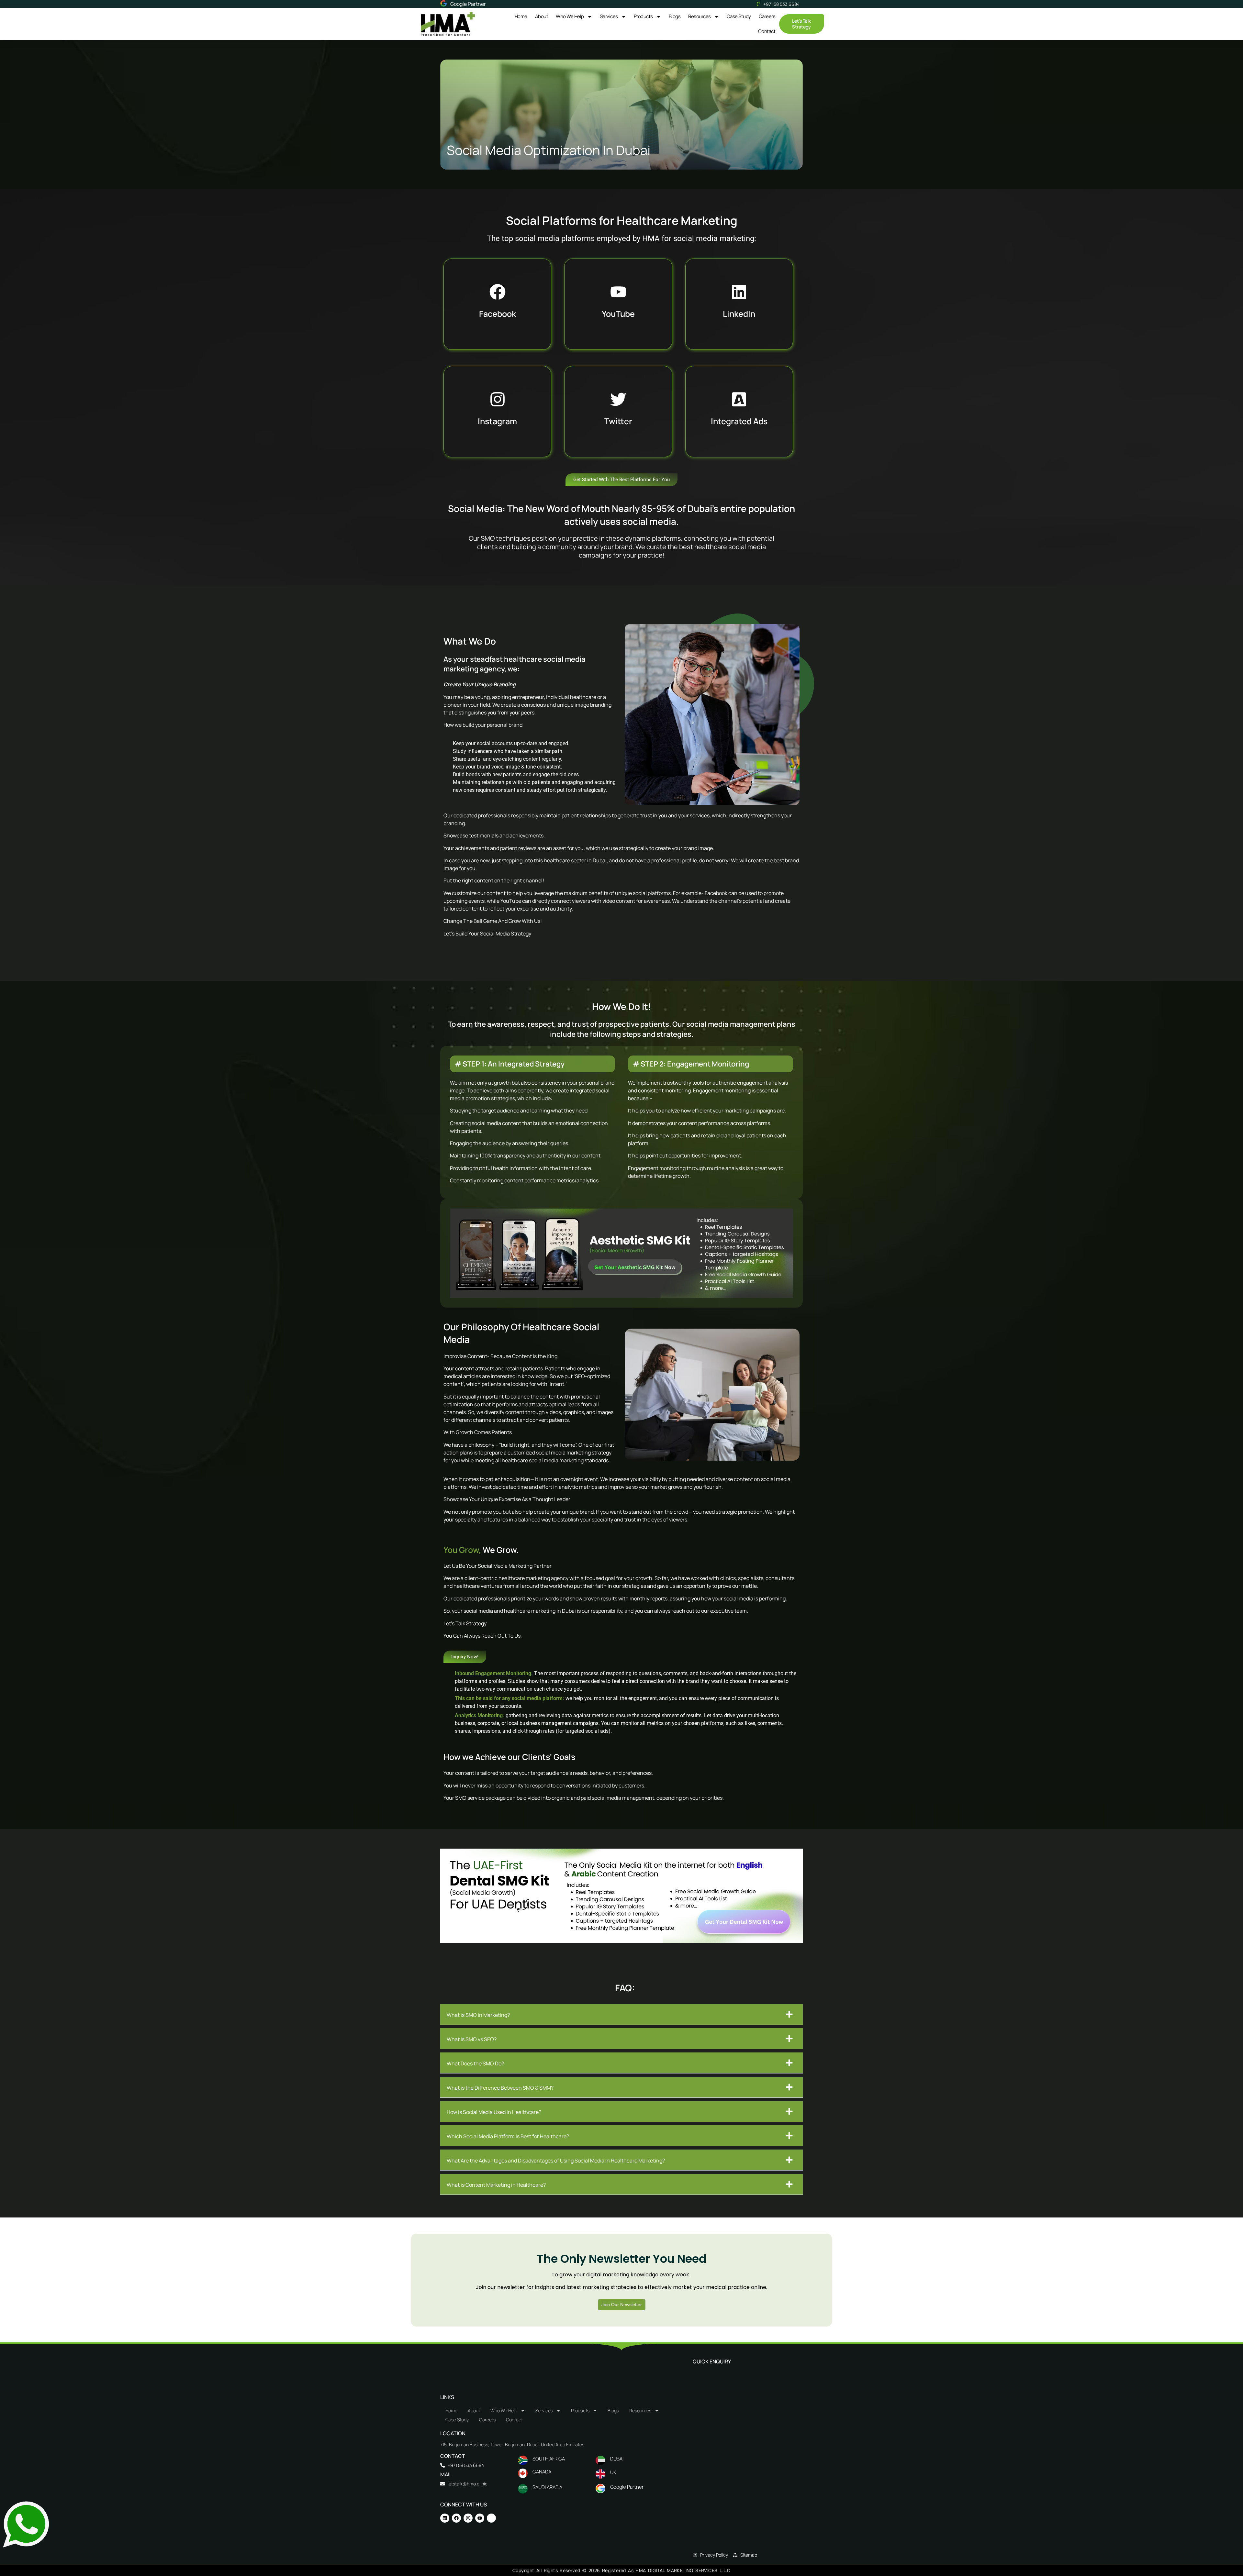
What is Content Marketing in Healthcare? (496, 2185)
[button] (621, 2014)
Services (609, 16)
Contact (767, 31)
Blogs (675, 16)
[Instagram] (468, 2518)
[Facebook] (456, 2518)
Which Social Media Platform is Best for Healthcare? (508, 2136)
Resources (700, 16)
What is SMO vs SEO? (472, 2039)
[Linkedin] (445, 2518)
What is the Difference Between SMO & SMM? (500, 2088)
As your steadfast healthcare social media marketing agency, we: (515, 664)
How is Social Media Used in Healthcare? (494, 2112)
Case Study (739, 16)
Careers (767, 16)
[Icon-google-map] (491, 2518)
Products (643, 16)
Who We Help (570, 16)
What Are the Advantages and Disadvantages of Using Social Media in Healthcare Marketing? (556, 2161)
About (542, 16)
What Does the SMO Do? (475, 2063)
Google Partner (468, 4)
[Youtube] (480, 2518)
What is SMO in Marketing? (478, 2015)
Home (521, 16)
